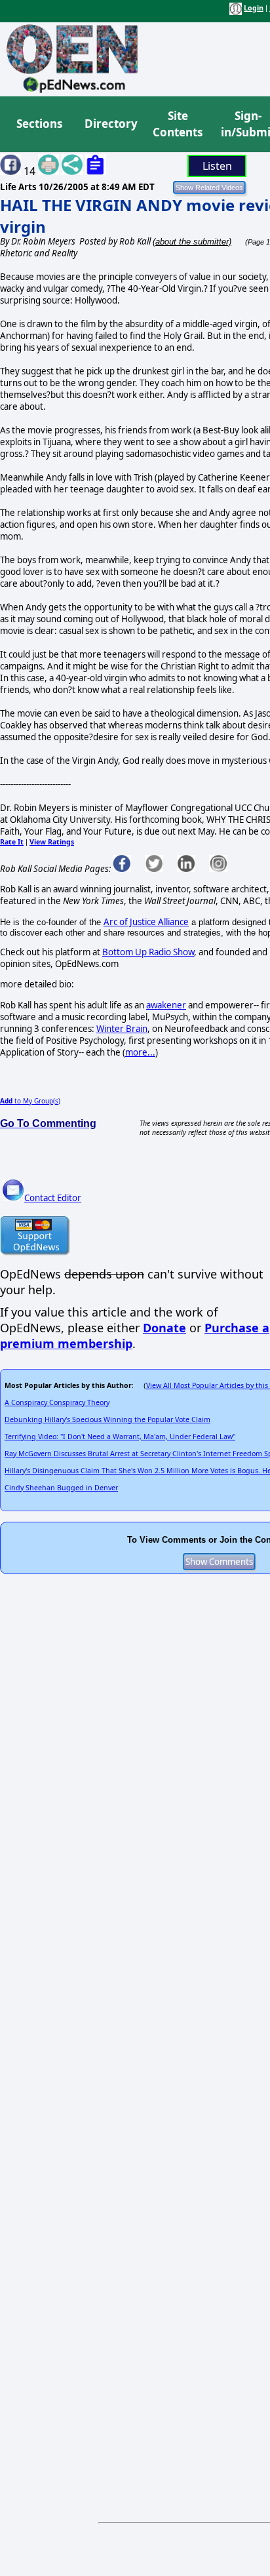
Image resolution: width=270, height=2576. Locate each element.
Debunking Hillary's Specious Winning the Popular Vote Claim (107, 1419)
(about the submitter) (192, 242)
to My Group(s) (30, 1101)
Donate (164, 1328)
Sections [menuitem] (39, 124)
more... (140, 1052)
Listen (217, 166)
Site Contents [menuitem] (178, 124)
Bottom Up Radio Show (148, 952)
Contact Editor (53, 1198)
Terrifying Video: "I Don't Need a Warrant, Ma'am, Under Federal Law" (120, 1437)
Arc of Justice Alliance (146, 922)
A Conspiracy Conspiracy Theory (57, 1402)
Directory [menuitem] (110, 124)
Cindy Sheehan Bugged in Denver (61, 1488)
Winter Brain (122, 1029)
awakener (166, 1005)
